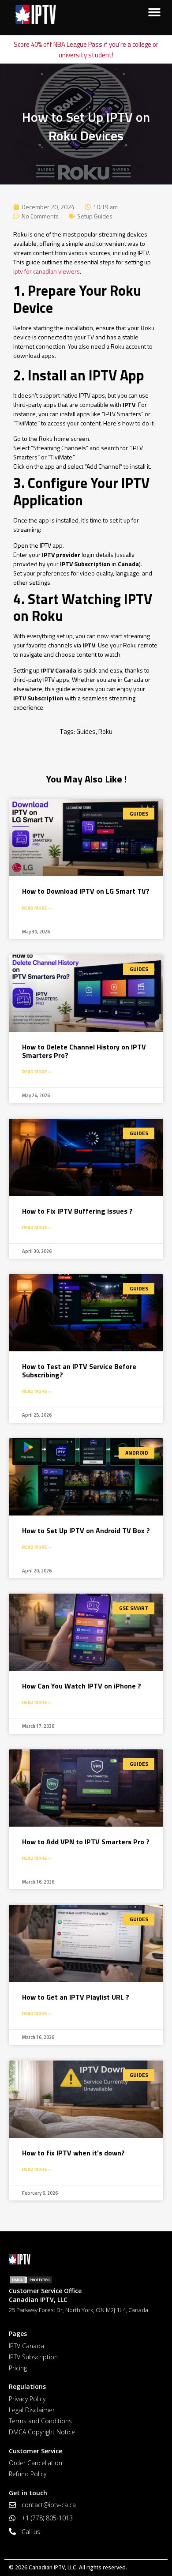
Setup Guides (95, 216)
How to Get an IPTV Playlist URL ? (76, 1997)
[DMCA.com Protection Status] (86, 2280)
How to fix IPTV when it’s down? (73, 2153)
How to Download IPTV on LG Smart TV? (86, 891)
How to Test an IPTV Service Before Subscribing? (79, 1371)
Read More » (37, 908)
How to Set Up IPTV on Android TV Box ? (86, 1531)
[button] (154, 12)
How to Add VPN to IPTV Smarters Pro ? (86, 1842)
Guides (86, 731)
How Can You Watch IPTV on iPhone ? (82, 1686)
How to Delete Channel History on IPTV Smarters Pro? (84, 1051)
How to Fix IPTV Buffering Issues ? (77, 1211)
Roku (105, 731)
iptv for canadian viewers (47, 271)
